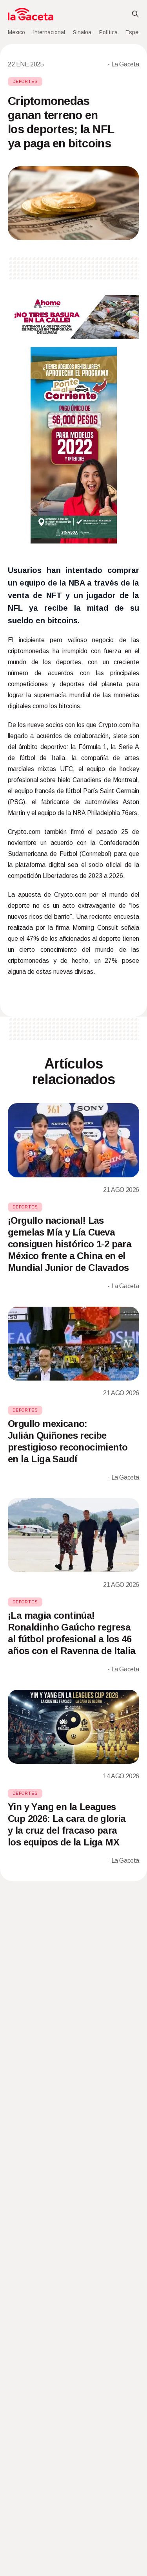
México (16, 32)
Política (108, 32)
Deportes (25, 82)
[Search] (135, 14)
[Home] (31, 14)
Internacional (49, 32)
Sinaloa (82, 32)
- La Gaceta (123, 64)
